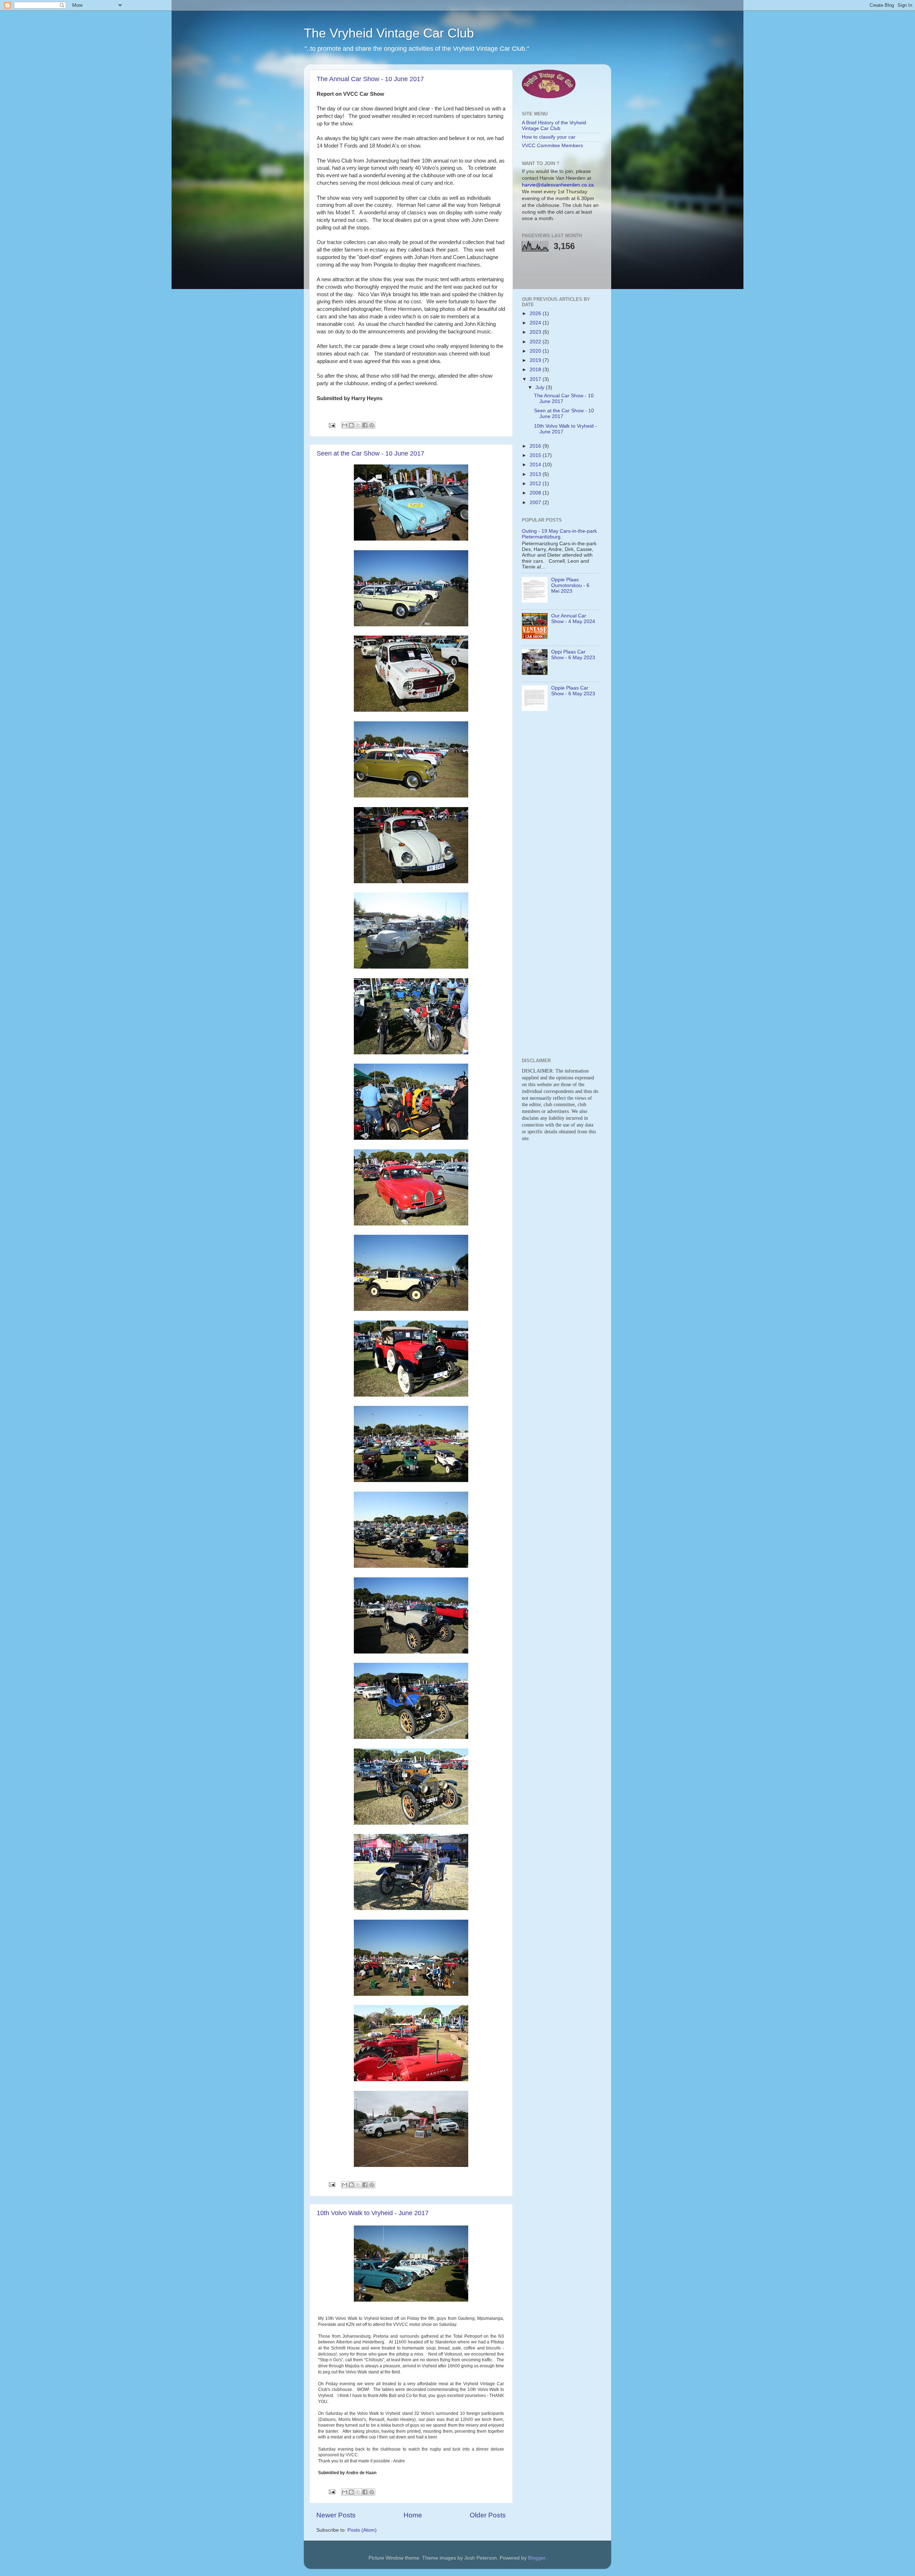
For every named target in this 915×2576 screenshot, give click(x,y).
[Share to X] (358, 425)
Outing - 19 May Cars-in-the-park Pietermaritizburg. (559, 534)
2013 (536, 474)
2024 (536, 323)
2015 (536, 455)
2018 (536, 370)
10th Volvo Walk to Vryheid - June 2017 (373, 2213)
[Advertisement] (564, 273)
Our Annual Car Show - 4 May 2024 (573, 619)
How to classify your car (549, 137)
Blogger (536, 2558)
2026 (536, 314)
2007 (536, 503)
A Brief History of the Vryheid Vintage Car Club (554, 126)
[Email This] (345, 425)
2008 (536, 493)
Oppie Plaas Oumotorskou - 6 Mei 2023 (570, 585)
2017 (536, 379)
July (541, 387)
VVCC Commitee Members (552, 146)
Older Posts (488, 2515)
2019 (536, 360)
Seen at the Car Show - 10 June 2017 (370, 453)
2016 (536, 446)
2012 (536, 484)
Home (413, 2515)
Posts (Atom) (362, 2530)
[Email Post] (332, 425)
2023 (536, 332)
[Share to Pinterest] (372, 425)
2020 (536, 351)
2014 (536, 465)
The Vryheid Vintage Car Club (389, 33)
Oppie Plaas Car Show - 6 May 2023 (573, 691)
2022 (536, 342)
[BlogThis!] (351, 425)
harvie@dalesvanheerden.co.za (558, 185)
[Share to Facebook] (365, 425)
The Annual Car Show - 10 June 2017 (370, 79)
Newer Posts (336, 2515)
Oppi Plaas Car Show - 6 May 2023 (573, 655)
